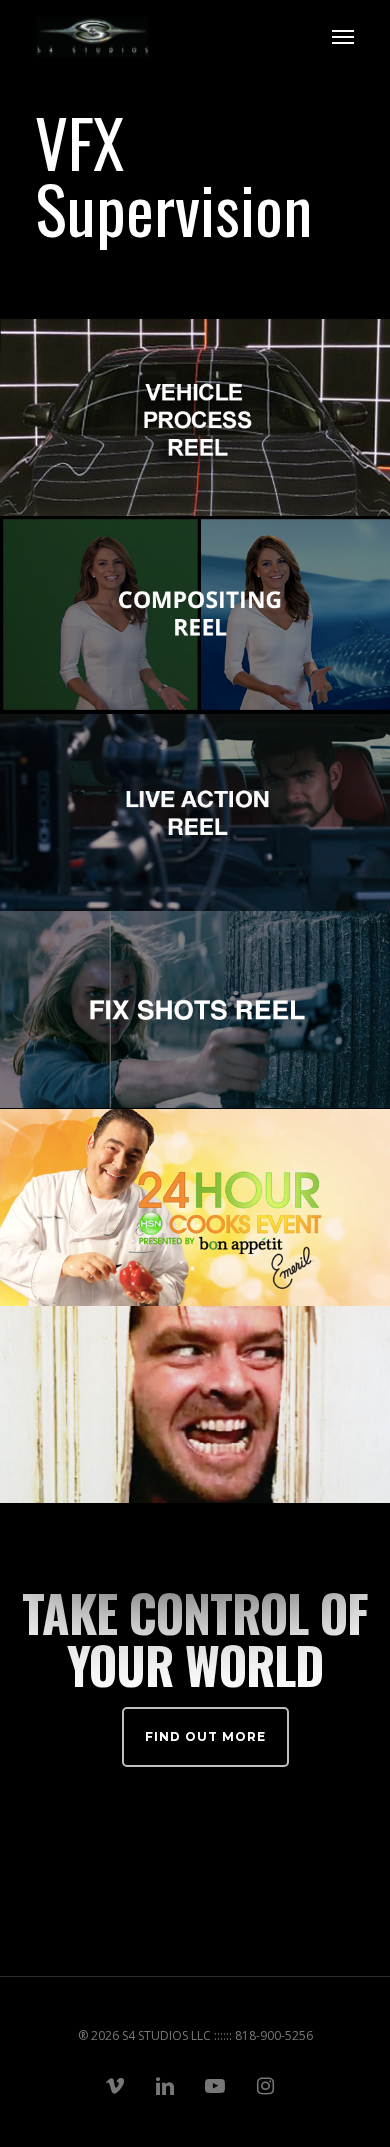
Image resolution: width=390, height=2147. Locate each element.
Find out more (205, 1736)
